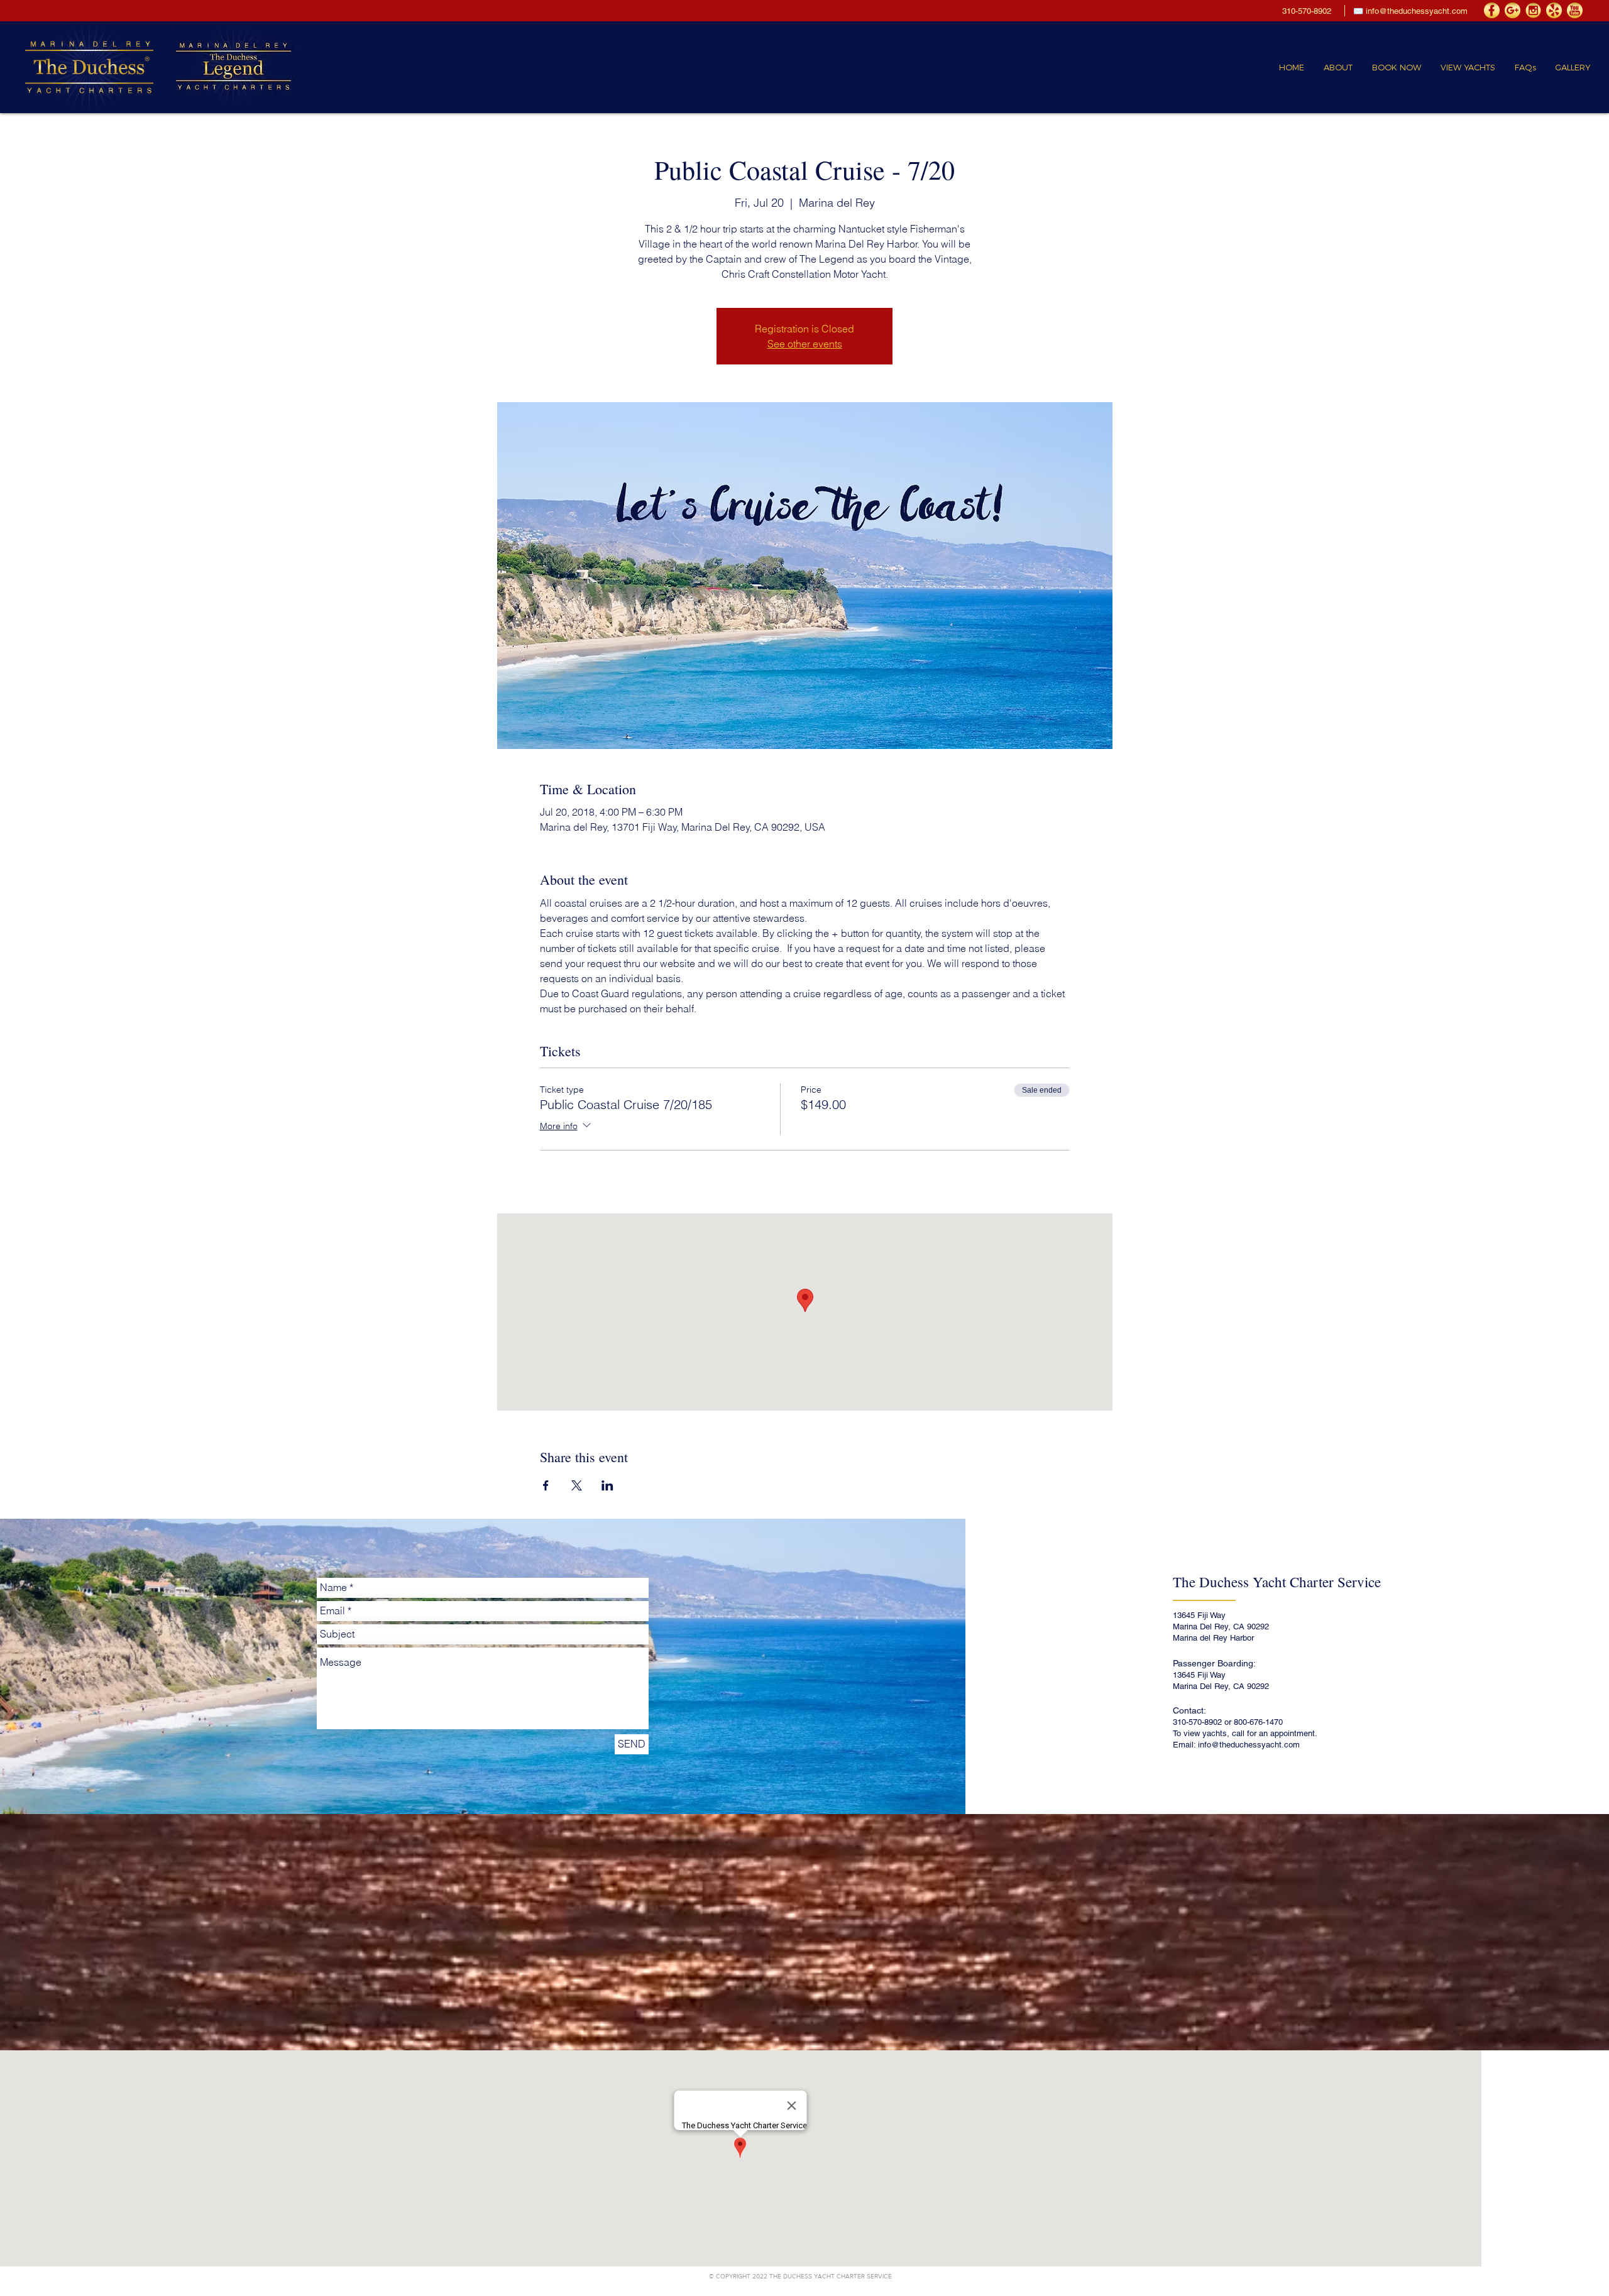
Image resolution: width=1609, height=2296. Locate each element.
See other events (805, 344)
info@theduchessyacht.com (1249, 1745)
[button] (1468, 67)
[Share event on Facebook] (546, 1485)
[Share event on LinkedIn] (607, 1485)
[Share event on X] (577, 1485)
